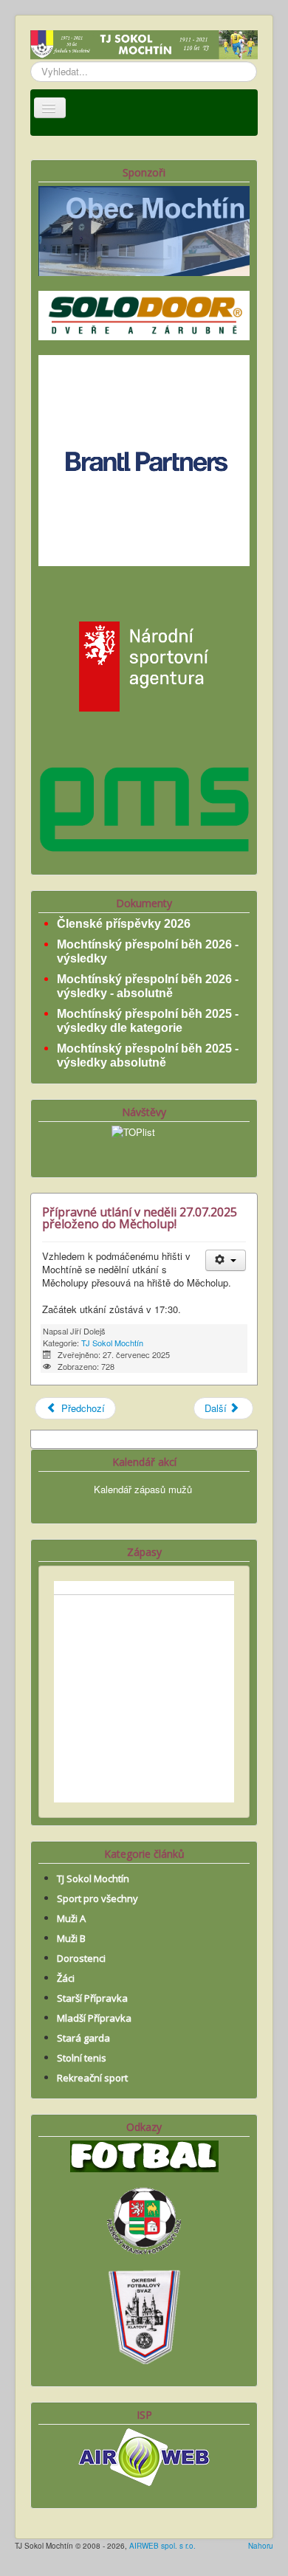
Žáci (66, 1978)
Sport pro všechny (97, 1898)
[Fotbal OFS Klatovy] (144, 2315)
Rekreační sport (92, 2078)
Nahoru (261, 2546)
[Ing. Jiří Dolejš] (144, 459)
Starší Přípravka (92, 1998)
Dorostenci (81, 1958)
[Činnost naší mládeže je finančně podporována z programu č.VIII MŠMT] (144, 665)
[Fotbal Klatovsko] (144, 2154)
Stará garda (83, 2038)
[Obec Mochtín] (144, 229)
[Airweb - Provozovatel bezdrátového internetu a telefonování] (144, 2455)
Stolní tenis (82, 2058)
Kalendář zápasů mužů (143, 1489)
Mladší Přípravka (94, 2018)
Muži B (71, 1938)
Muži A (71, 1918)
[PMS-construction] (144, 808)
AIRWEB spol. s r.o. (162, 2546)
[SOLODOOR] (144, 314)
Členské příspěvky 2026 (124, 924)
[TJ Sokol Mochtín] (144, 46)
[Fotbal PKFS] (144, 2219)
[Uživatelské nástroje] (226, 1260)
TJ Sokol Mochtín (112, 1343)
